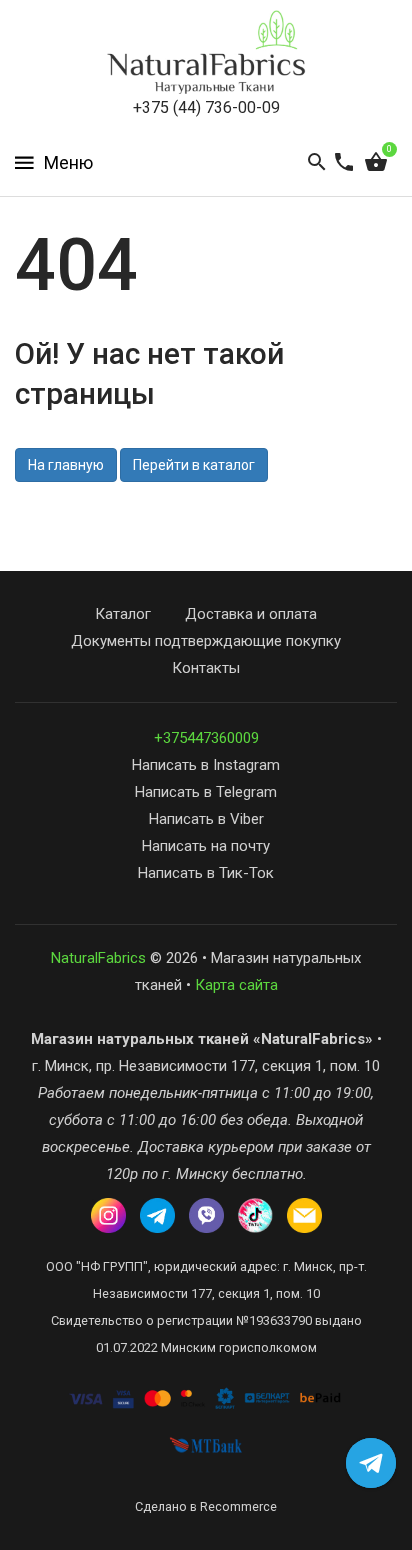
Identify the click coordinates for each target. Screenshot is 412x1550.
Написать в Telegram (206, 792)
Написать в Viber (206, 819)
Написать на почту (206, 846)
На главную (66, 465)
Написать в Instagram (206, 765)
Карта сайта (236, 985)
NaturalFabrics (98, 958)
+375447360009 (206, 738)
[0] (376, 163)
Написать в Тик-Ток (206, 873)
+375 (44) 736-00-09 (206, 107)
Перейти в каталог (194, 465)
